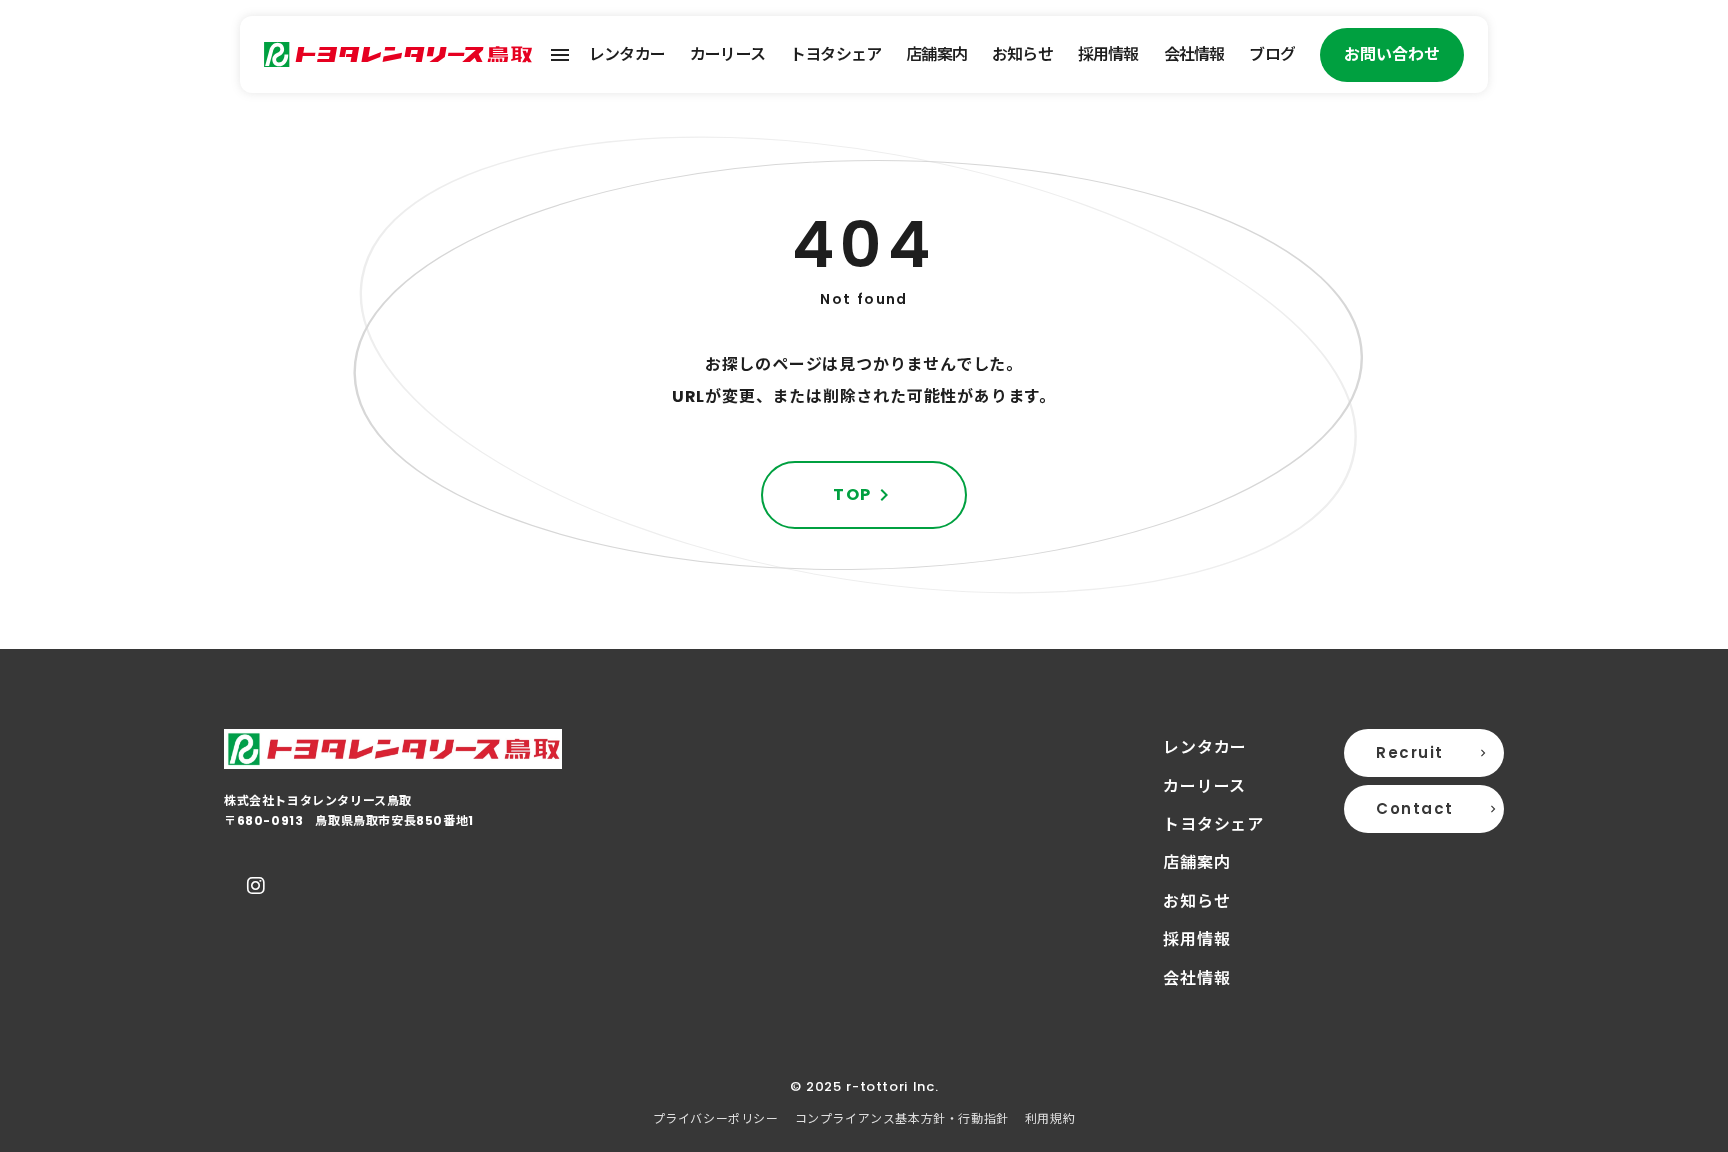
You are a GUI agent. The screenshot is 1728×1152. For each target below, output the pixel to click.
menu (560, 55)
